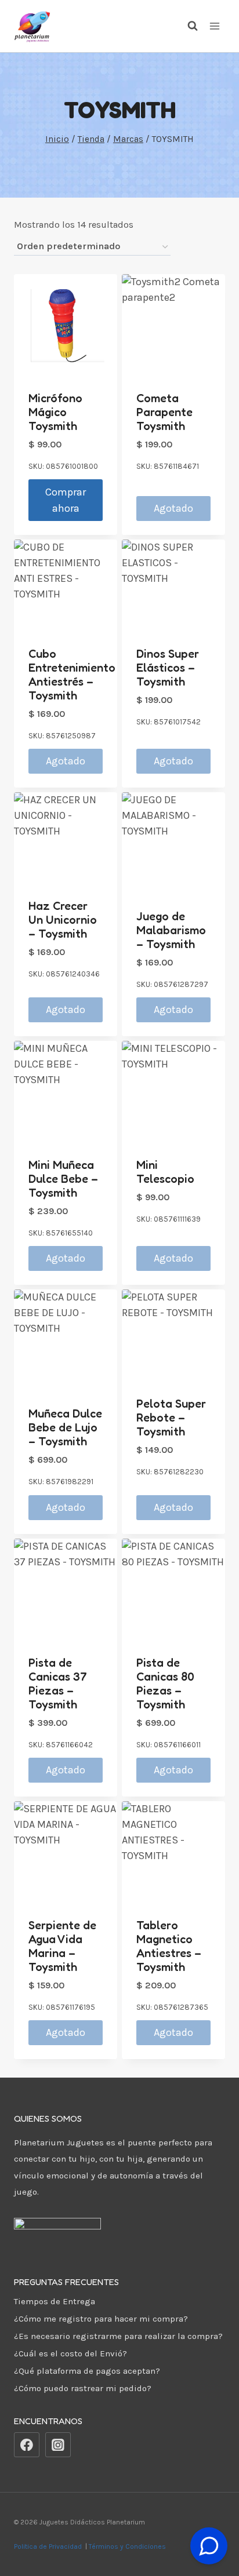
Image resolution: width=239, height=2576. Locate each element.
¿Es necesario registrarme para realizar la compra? (118, 2336)
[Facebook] (27, 2445)
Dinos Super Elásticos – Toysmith (168, 668)
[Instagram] (58, 2445)
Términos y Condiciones (129, 2546)
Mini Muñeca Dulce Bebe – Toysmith (63, 1179)
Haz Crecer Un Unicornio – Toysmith (63, 920)
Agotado (173, 508)
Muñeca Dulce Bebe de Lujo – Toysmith (65, 1427)
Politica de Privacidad (49, 2546)
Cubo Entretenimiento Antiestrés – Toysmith (72, 675)
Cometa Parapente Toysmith (164, 412)
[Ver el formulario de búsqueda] (187, 26)
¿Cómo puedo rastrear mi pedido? (83, 2388)
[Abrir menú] (214, 26)
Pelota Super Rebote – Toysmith (171, 1418)
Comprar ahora (66, 500)
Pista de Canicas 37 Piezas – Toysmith (58, 1684)
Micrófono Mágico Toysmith (55, 412)
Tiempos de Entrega (55, 2301)
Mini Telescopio (165, 1172)
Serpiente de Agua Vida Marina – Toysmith (62, 1946)
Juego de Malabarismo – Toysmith (171, 930)
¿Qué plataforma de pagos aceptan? (87, 2371)
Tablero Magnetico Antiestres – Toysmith (169, 1946)
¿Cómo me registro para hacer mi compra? (101, 2319)
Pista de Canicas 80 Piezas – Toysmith (165, 1684)
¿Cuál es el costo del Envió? (70, 2353)
